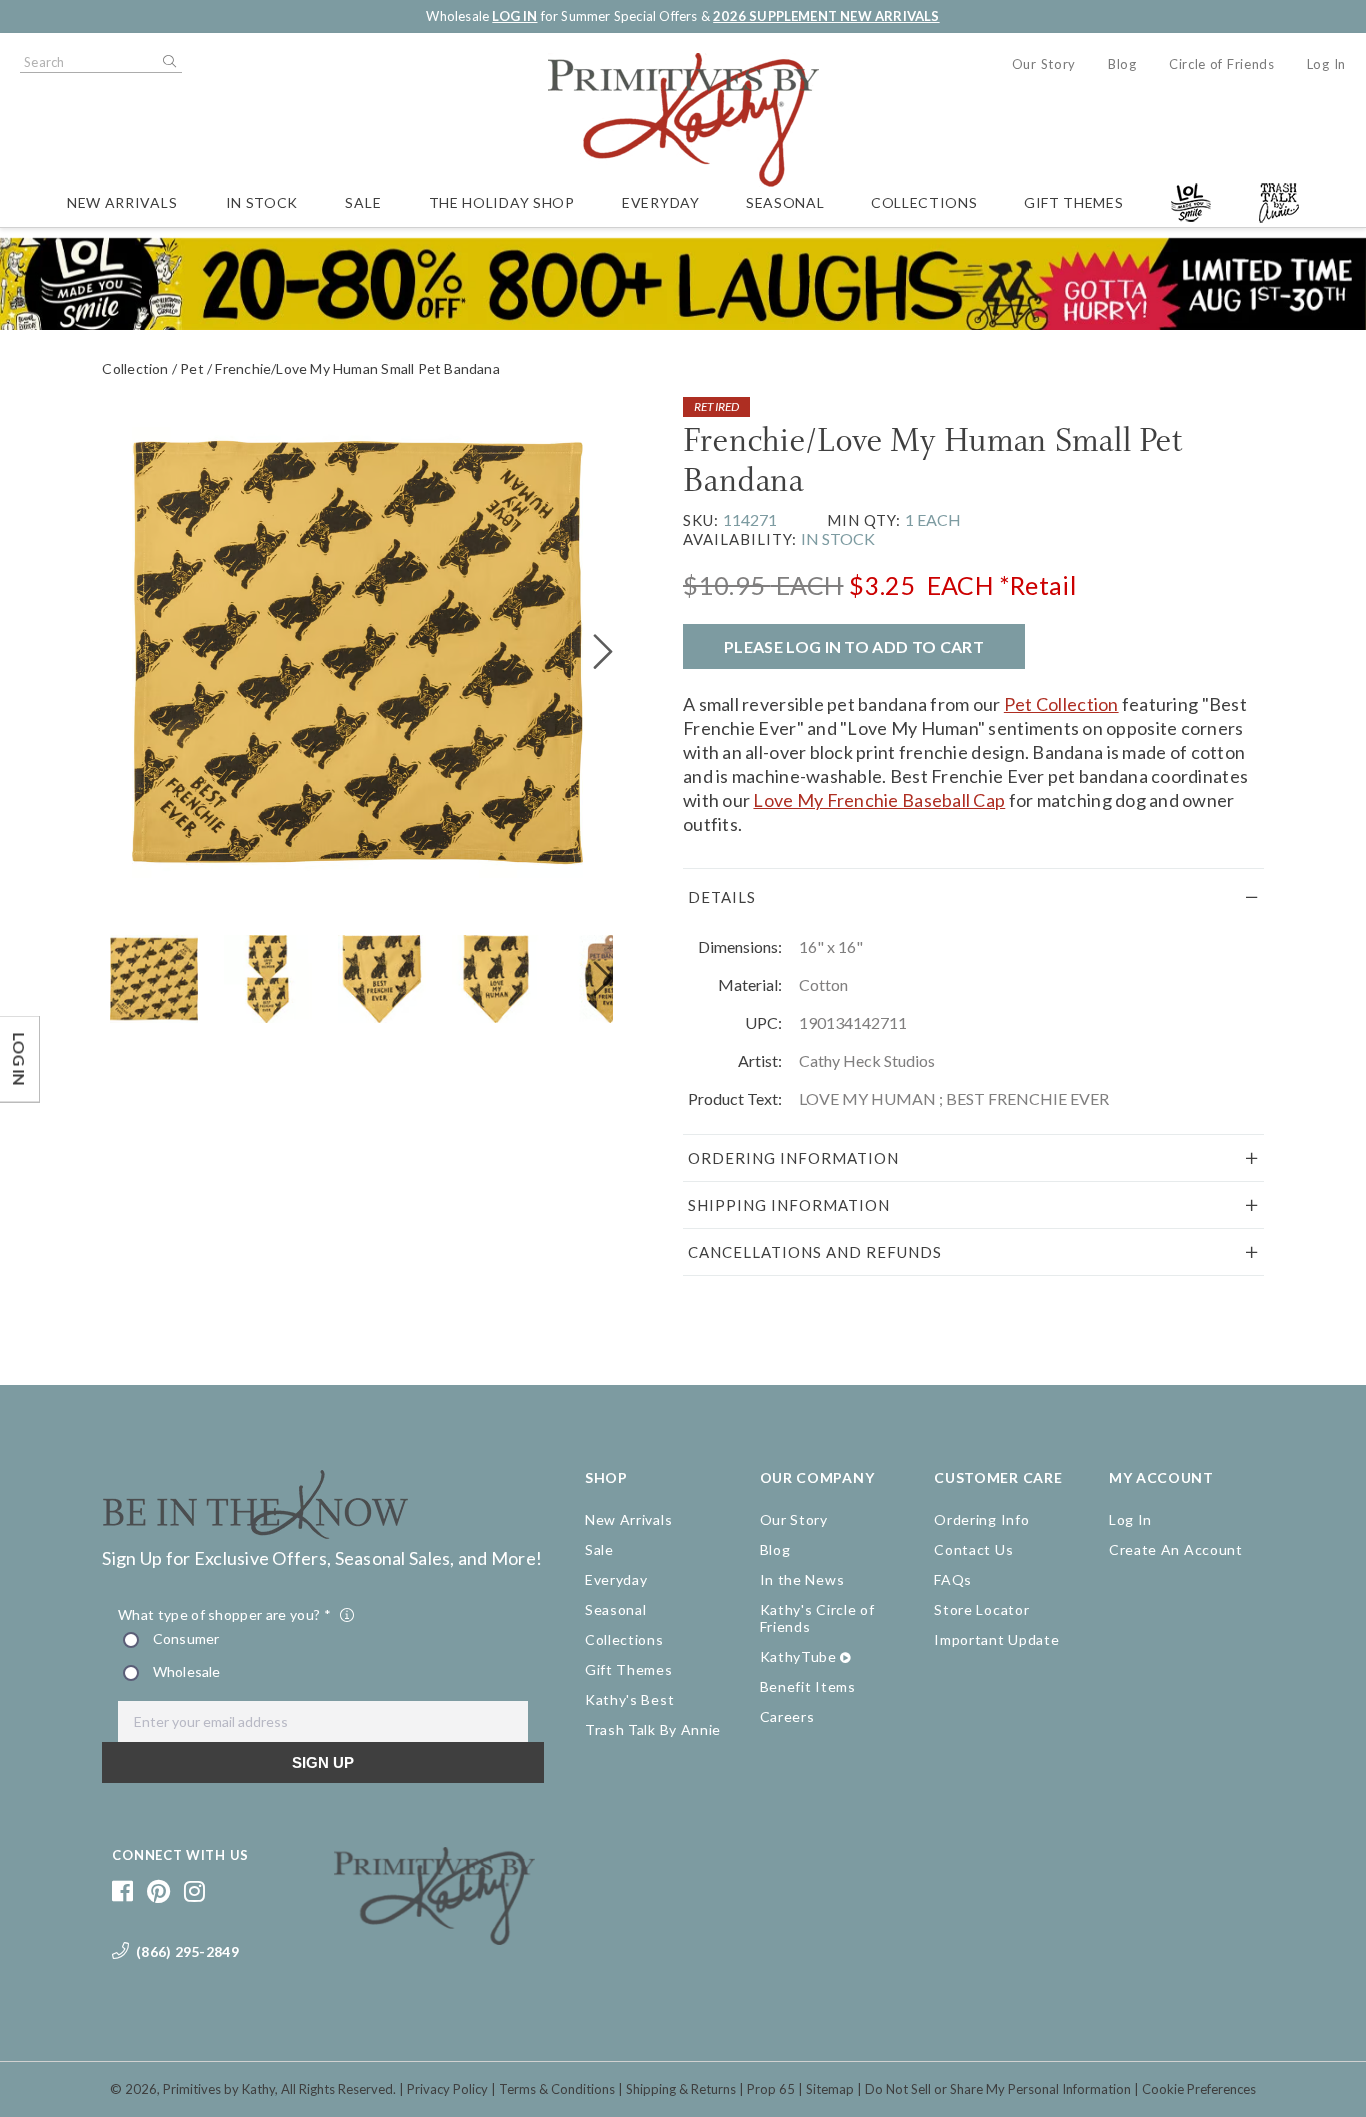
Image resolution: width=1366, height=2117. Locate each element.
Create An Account (1176, 1549)
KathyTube (798, 1656)
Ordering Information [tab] (793, 1158)
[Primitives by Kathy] (434, 1938)
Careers (787, 1716)
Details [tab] (722, 897)
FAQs (953, 1579)
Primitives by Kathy (219, 2089)
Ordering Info (981, 1519)
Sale (363, 202)
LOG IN (514, 16)
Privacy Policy (447, 2089)
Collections (924, 202)
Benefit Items (808, 1686)
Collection (135, 368)
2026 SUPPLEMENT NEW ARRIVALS (826, 16)
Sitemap (830, 2089)
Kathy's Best (629, 1699)
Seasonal (785, 202)
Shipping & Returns (681, 2089)
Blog (1122, 64)
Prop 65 (771, 2089)
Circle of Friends (1222, 64)
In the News (802, 1579)
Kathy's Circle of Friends (817, 1618)
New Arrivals (122, 202)
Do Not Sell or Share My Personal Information (998, 2089)
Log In (1326, 64)
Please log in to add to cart (854, 646)
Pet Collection (1061, 704)
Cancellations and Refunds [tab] (815, 1252)
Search (168, 62)
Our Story (1044, 64)
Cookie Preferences (1199, 2089)
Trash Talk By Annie (653, 1729)
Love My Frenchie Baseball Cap (879, 800)
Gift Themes (1074, 202)
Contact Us (973, 1549)
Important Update (996, 1639)
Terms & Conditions (557, 2089)
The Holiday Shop (502, 202)
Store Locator (981, 1609)
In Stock (262, 202)
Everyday (661, 202)
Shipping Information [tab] (789, 1205)
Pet (192, 368)
